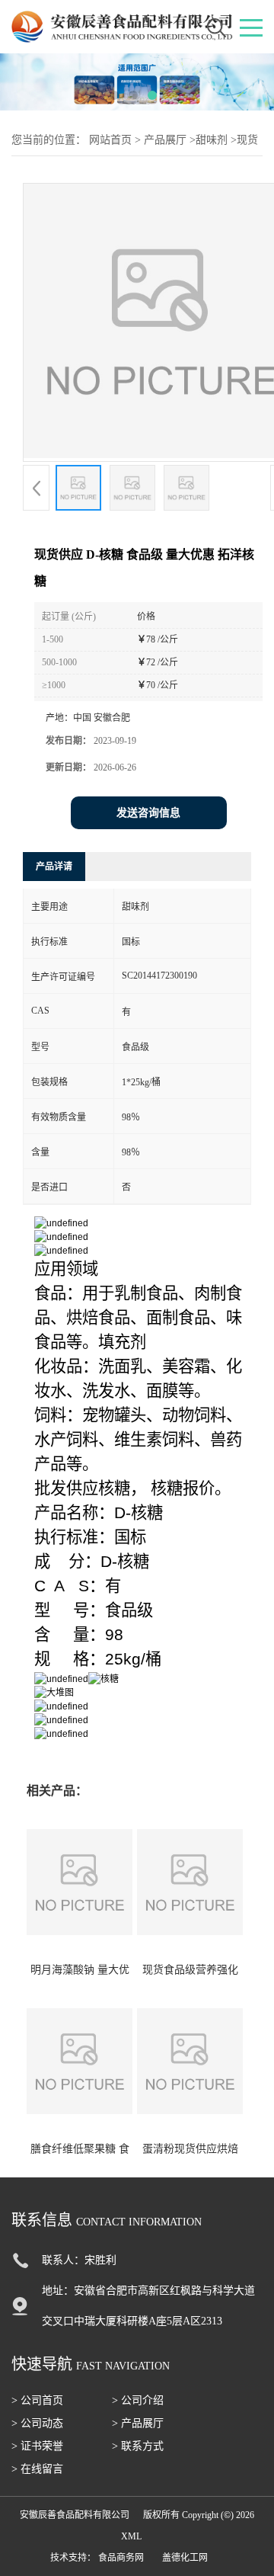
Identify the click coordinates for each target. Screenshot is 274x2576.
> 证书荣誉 (37, 2446)
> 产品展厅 (138, 2423)
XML (131, 2536)
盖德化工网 (185, 2558)
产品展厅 (165, 140)
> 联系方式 (138, 2446)
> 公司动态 (37, 2423)
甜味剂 (212, 140)
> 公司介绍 (138, 2400)
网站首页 (110, 140)
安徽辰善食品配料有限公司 (75, 2515)
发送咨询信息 (148, 813)
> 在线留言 (37, 2469)
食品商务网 (121, 2558)
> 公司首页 (37, 2400)
